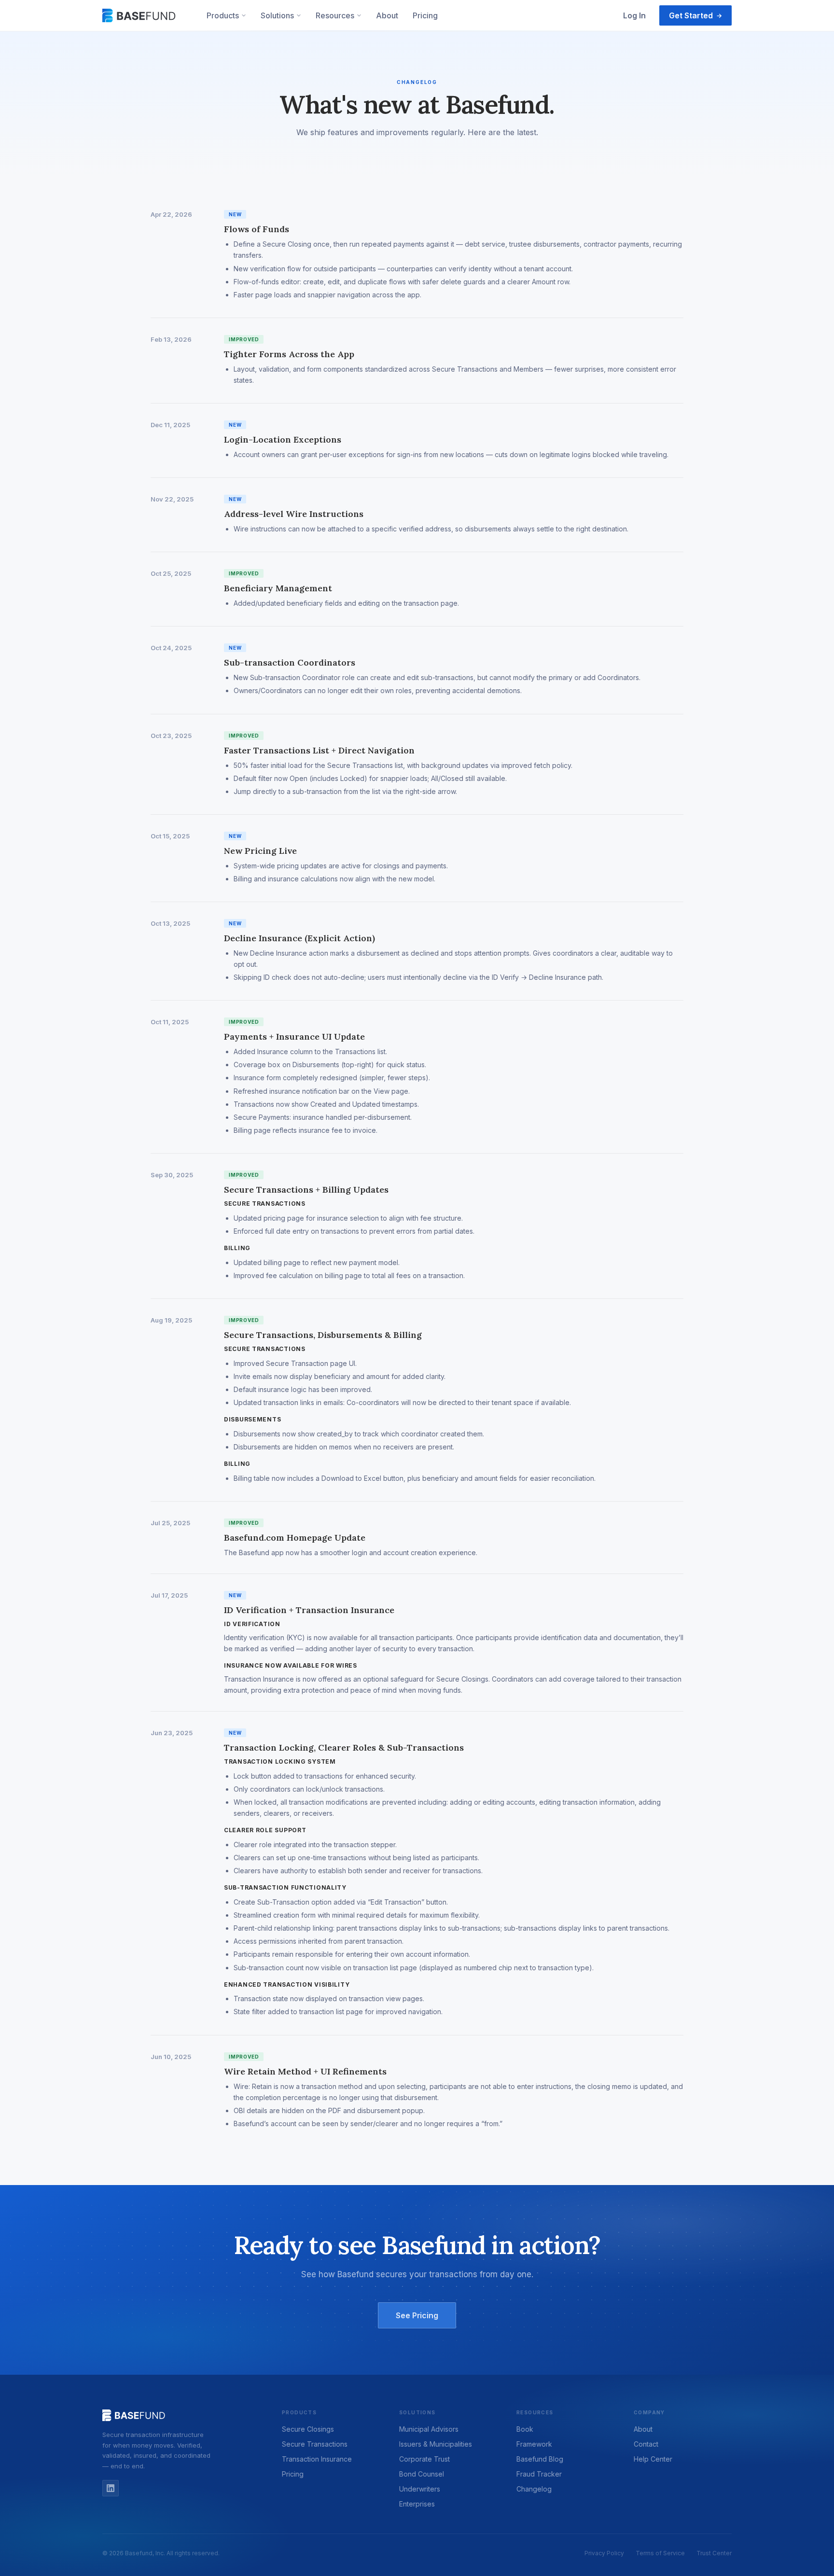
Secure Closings (308, 2429)
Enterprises (417, 2504)
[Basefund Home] (139, 15)
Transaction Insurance (317, 2459)
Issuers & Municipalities (436, 2444)
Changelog (534, 2489)
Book (525, 2429)
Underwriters (420, 2489)
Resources (335, 15)
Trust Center (714, 2553)
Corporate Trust (424, 2459)
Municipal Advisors (429, 2429)
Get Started (695, 15)
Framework (534, 2444)
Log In (634, 15)
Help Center (653, 2459)
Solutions (277, 15)
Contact (646, 2444)
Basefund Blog (540, 2459)
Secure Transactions (315, 2444)
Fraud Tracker (539, 2474)
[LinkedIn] (111, 2488)
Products (223, 15)
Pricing (425, 15)
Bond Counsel (422, 2474)
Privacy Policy (604, 2553)
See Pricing (417, 2315)
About (387, 15)
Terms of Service (660, 2553)
